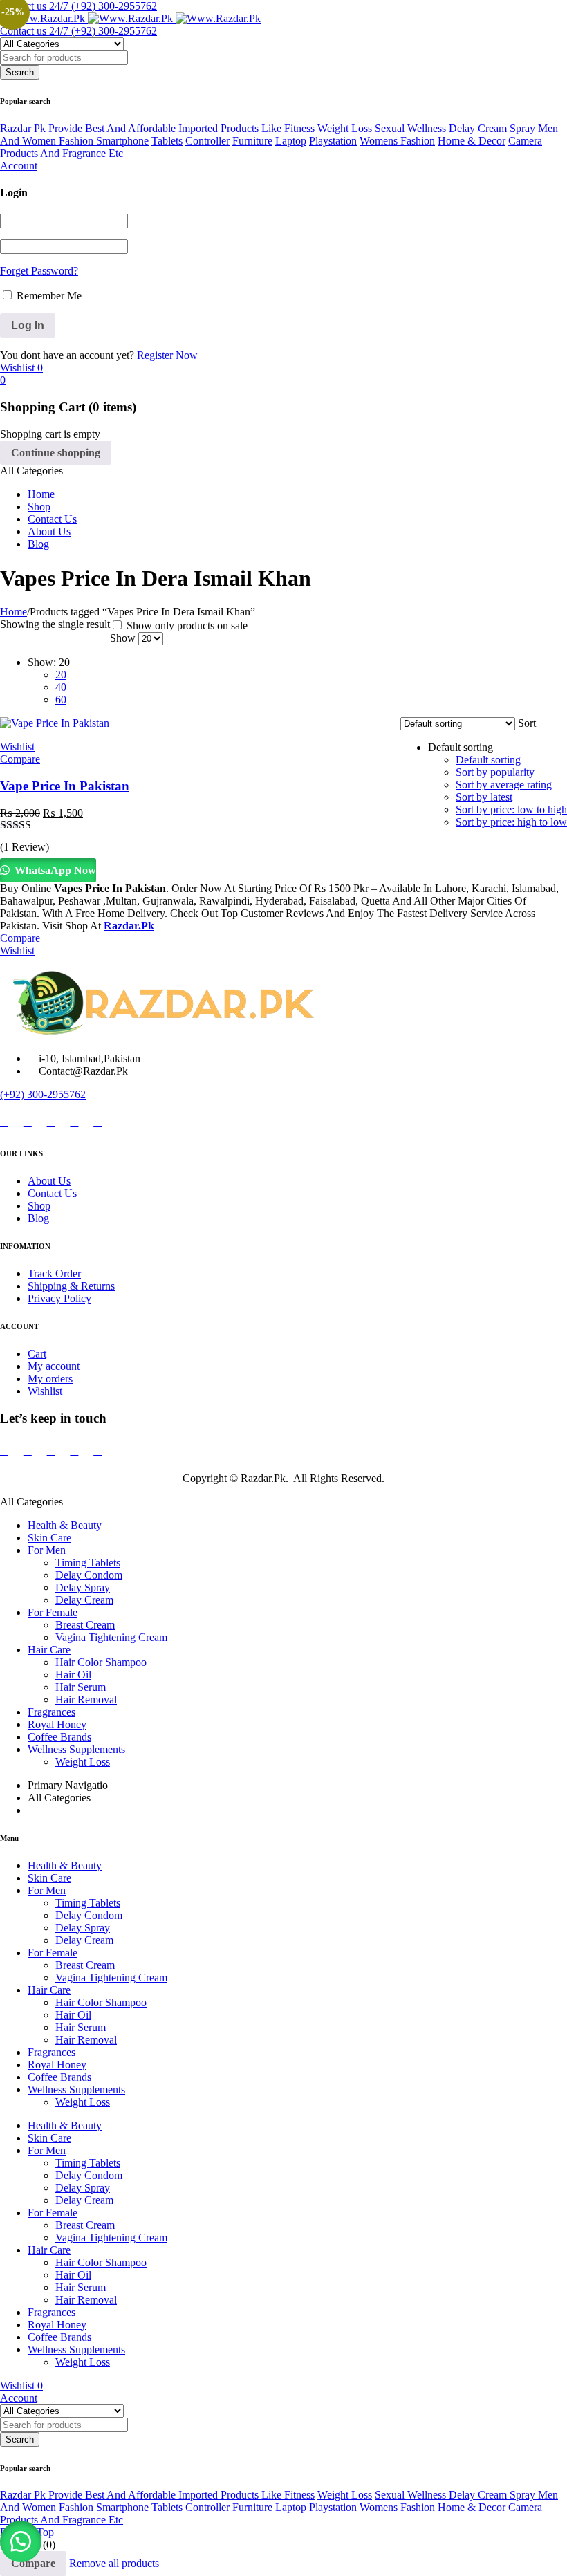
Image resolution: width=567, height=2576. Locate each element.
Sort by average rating (504, 785)
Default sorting (488, 760)
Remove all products (114, 2563)
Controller (207, 141)
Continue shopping (56, 453)
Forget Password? (39, 271)
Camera (525, 141)
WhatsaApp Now (54, 870)
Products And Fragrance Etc (62, 153)
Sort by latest (484, 797)
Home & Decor (472, 141)
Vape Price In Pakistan (65, 786)
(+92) (13, 1094)
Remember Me (48, 296)
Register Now (167, 355)
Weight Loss (345, 128)
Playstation (333, 141)
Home (13, 612)
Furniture (252, 141)
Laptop (291, 141)
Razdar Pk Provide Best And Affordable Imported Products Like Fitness (157, 128)
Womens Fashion (397, 141)
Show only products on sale (186, 626)
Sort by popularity (495, 772)
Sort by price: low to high (511, 809)
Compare (33, 2563)
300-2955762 (56, 1094)
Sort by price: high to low (511, 822)
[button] (21, 2541)
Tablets (167, 141)
